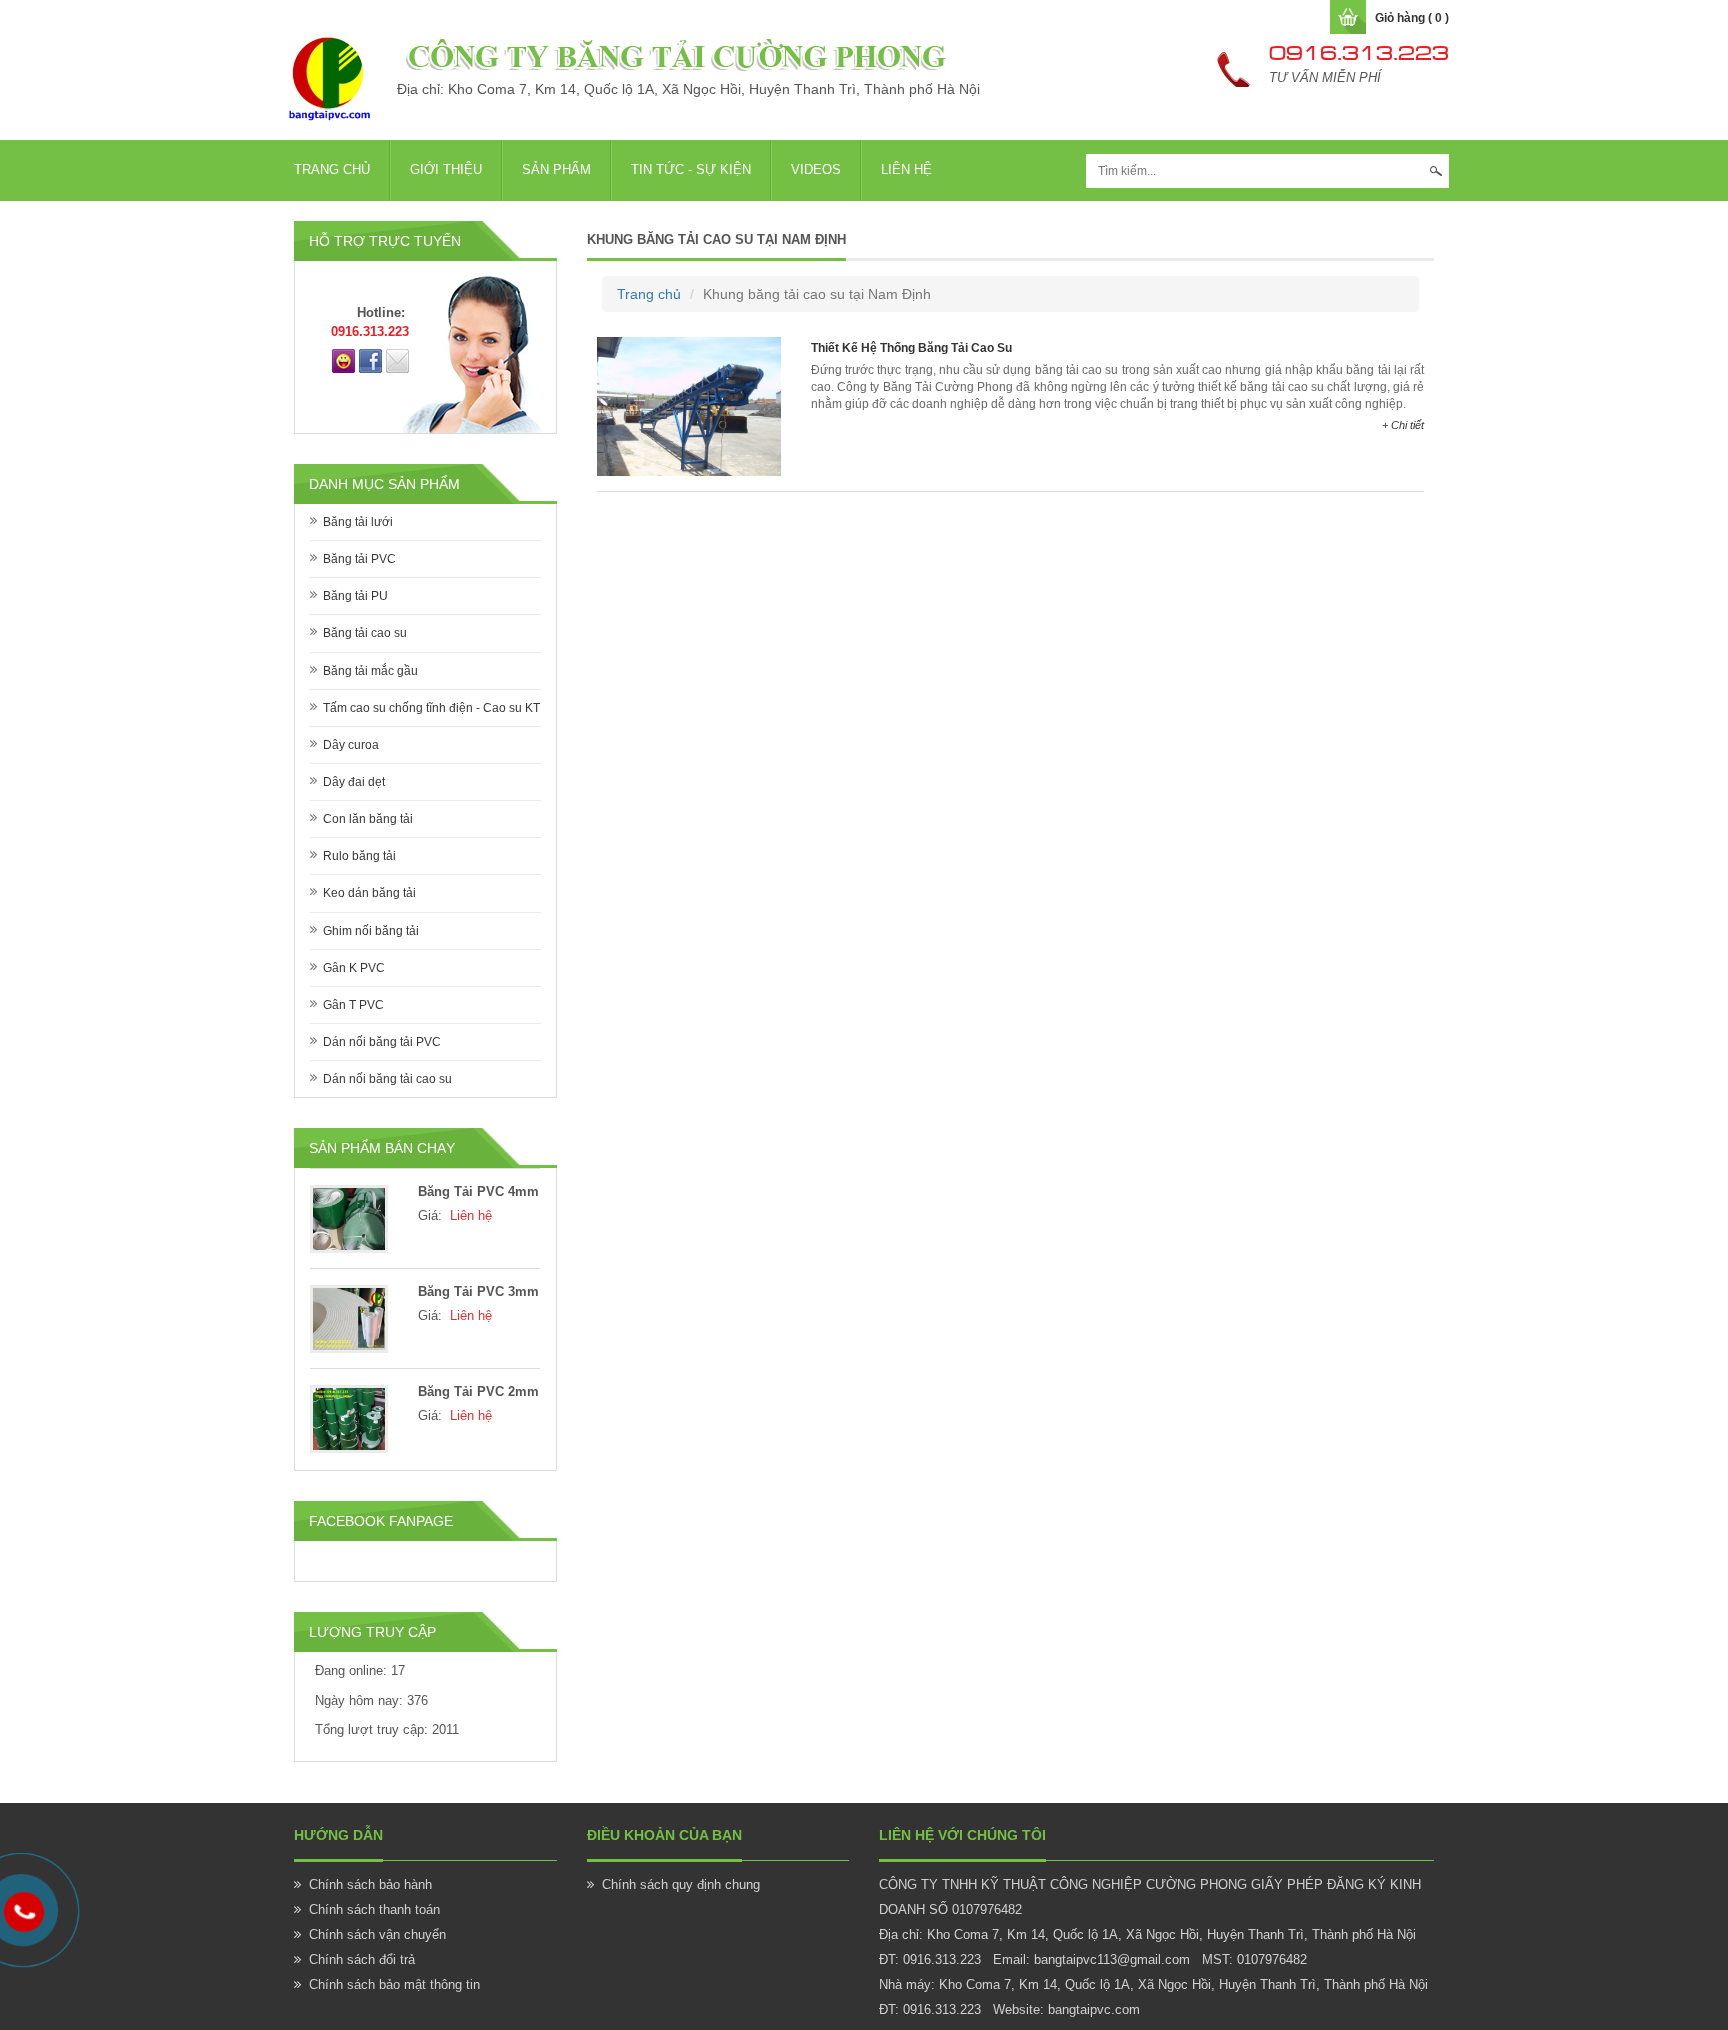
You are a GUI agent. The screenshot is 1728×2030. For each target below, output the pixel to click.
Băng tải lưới (358, 522)
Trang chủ (332, 169)
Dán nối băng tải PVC (382, 1042)
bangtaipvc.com (1094, 2009)
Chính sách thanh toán (374, 1909)
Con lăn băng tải (368, 819)
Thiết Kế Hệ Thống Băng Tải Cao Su (911, 348)
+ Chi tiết (1403, 425)
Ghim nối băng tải (371, 931)
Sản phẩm (556, 169)
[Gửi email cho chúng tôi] (397, 360)
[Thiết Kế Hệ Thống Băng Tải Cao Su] (689, 405)
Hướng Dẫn (338, 1835)
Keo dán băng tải (369, 893)
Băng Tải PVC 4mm (478, 1191)
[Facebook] (370, 360)
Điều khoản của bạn (664, 1835)
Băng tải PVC (359, 559)
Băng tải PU (355, 596)
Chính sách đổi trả (362, 1959)
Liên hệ (906, 169)
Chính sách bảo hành (370, 1884)
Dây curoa (351, 745)
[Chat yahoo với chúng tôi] (343, 360)
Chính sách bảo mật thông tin (394, 1984)
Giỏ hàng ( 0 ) (1412, 18)
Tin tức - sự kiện (691, 169)
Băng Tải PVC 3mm (478, 1291)
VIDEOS (816, 169)
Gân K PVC (354, 968)
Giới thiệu (446, 169)
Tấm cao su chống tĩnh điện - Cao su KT (431, 708)
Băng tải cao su (365, 633)
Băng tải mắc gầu (370, 671)
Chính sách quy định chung (681, 1884)
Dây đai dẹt (354, 782)
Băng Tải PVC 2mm (478, 1391)
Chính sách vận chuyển (377, 1934)
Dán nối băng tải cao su (387, 1079)
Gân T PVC (353, 1005)
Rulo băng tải (359, 856)
